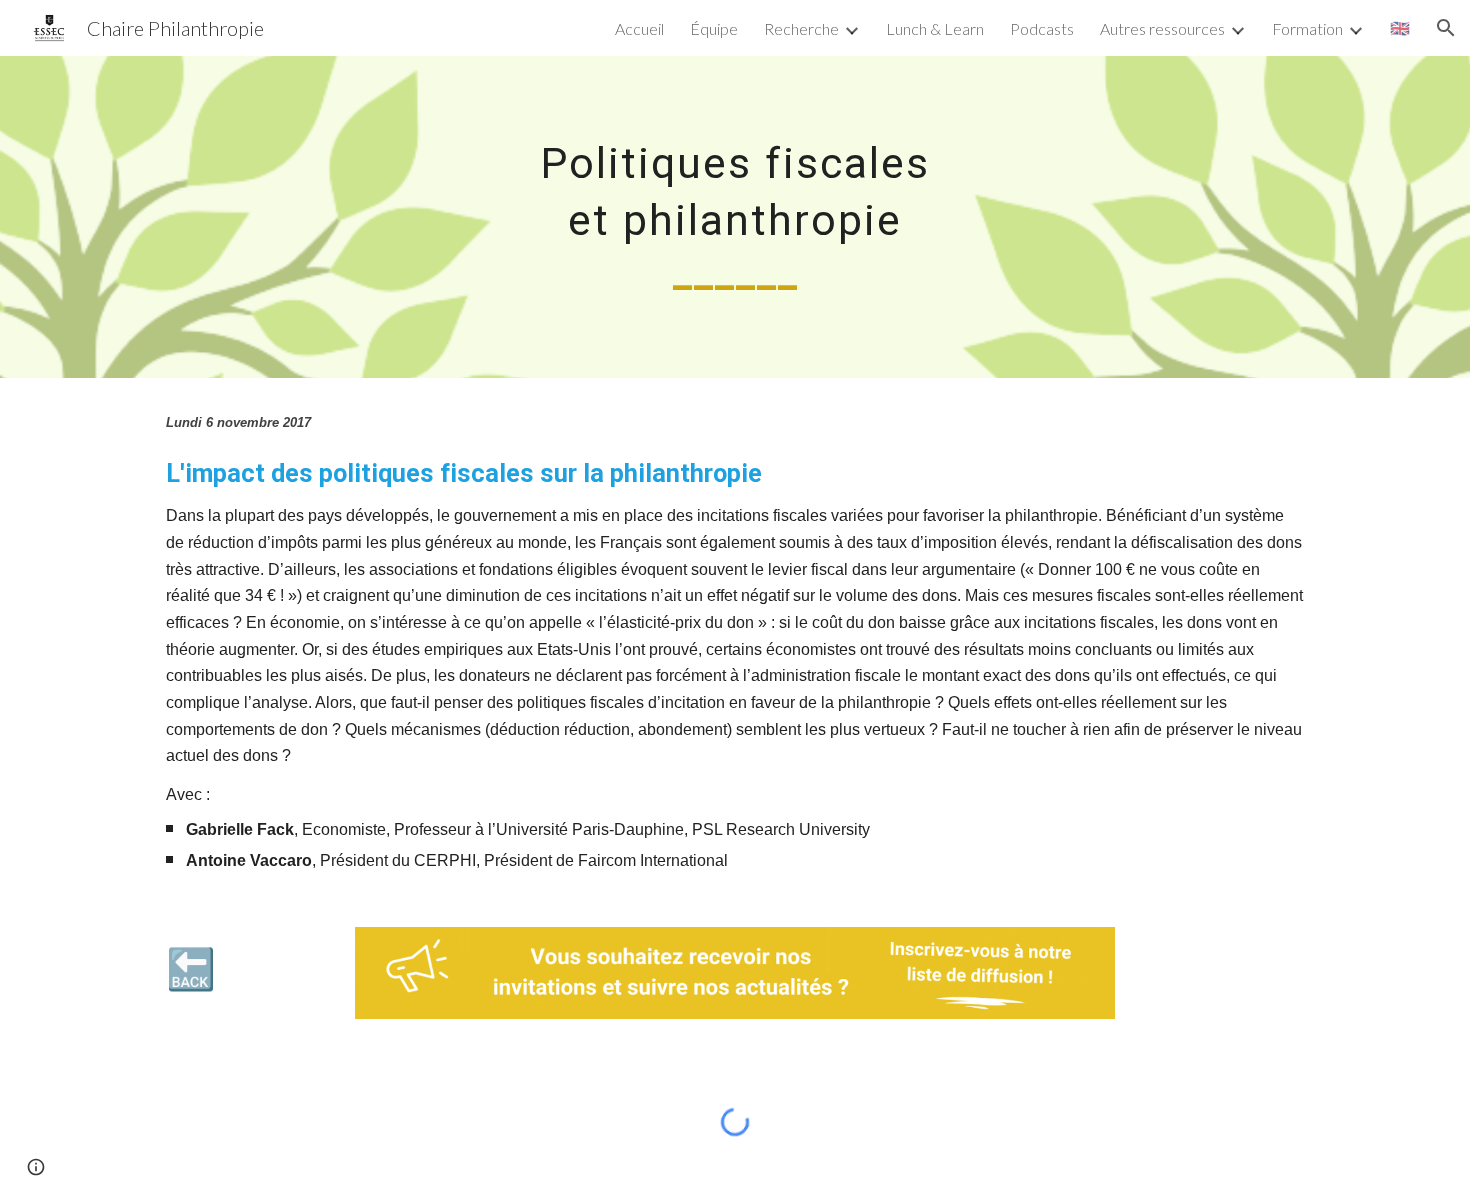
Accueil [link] (639, 28)
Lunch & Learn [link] (935, 28)
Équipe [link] (714, 28)
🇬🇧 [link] (1400, 27)
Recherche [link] (801, 28)
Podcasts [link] (1042, 28)
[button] (1446, 28)
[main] (735, 217)
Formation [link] (1307, 28)
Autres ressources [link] (1162, 28)
